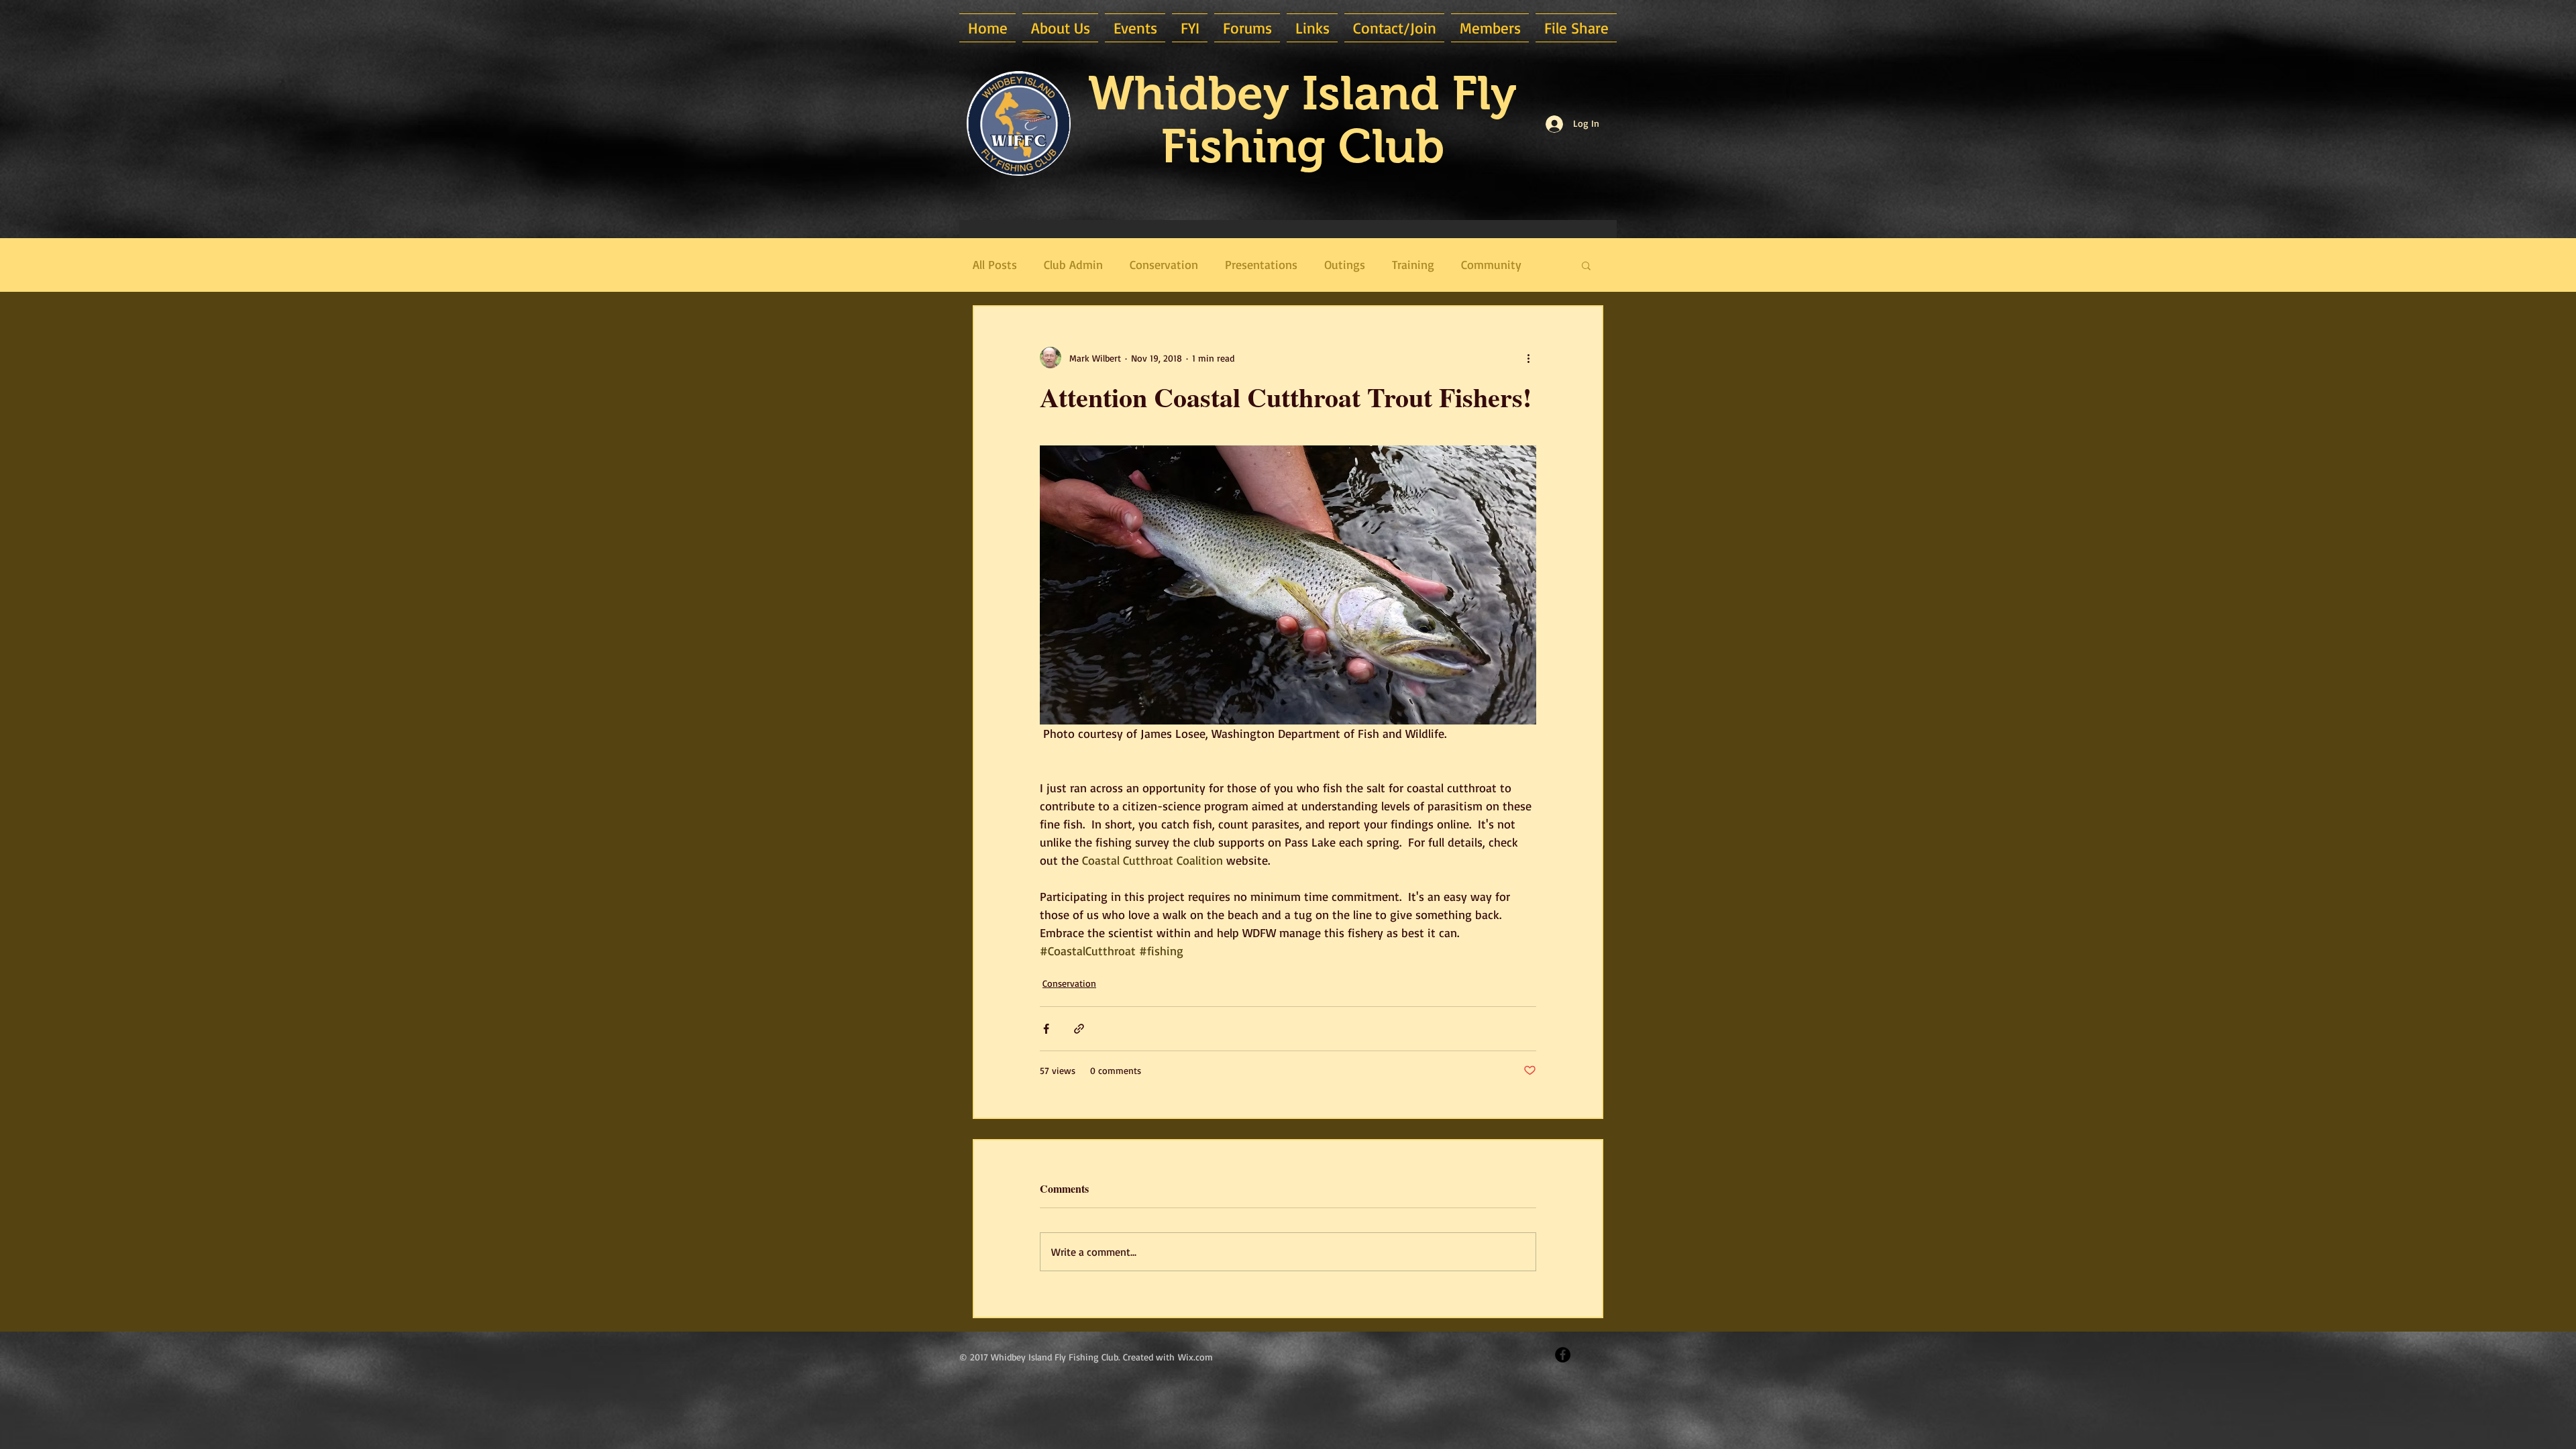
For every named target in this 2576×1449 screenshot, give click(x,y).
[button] (1060, 28)
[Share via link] (1079, 1029)
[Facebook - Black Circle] (1563, 1355)
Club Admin (1073, 264)
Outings (1345, 264)
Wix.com (1195, 1357)
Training (1413, 264)
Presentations (1261, 264)
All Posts (995, 264)
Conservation (1164, 264)
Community (1491, 264)
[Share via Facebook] (1046, 1029)
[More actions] (1528, 358)
